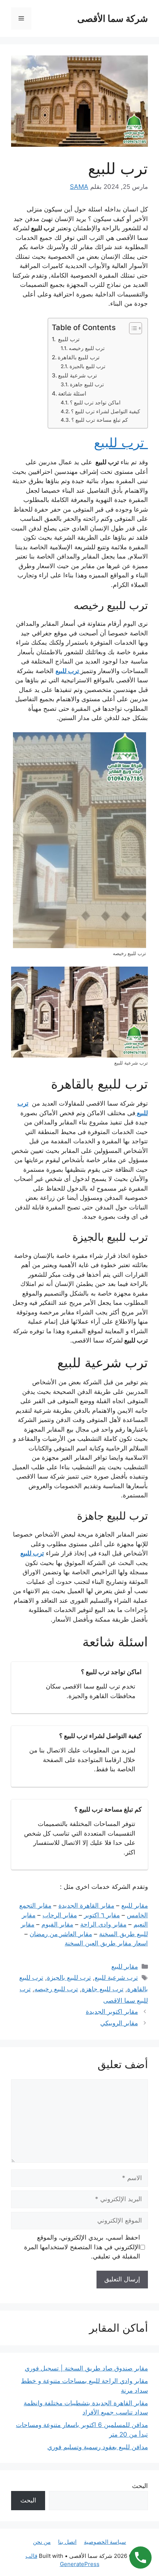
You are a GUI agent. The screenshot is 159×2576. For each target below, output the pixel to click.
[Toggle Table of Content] (132, 328)
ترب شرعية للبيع (77, 375)
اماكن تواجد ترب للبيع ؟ (95, 403)
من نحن (42, 2542)
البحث (140, 2486)
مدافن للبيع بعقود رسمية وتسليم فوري (98, 2447)
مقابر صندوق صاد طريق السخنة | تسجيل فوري (86, 2368)
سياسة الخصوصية (105, 2542)
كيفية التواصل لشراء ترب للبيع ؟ (106, 411)
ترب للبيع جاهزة (87, 384)
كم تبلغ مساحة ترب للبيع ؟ (100, 420)
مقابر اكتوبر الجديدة (112, 2012)
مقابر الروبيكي (119, 2023)
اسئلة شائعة (72, 393)
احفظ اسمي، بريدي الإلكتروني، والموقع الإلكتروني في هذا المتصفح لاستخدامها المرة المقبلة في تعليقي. (82, 2247)
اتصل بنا (67, 2542)
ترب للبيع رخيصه (87, 348)
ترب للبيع (68, 339)
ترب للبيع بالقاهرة (79, 357)
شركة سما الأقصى (113, 18)
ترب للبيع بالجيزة (87, 366)
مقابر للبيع (125, 1966)
